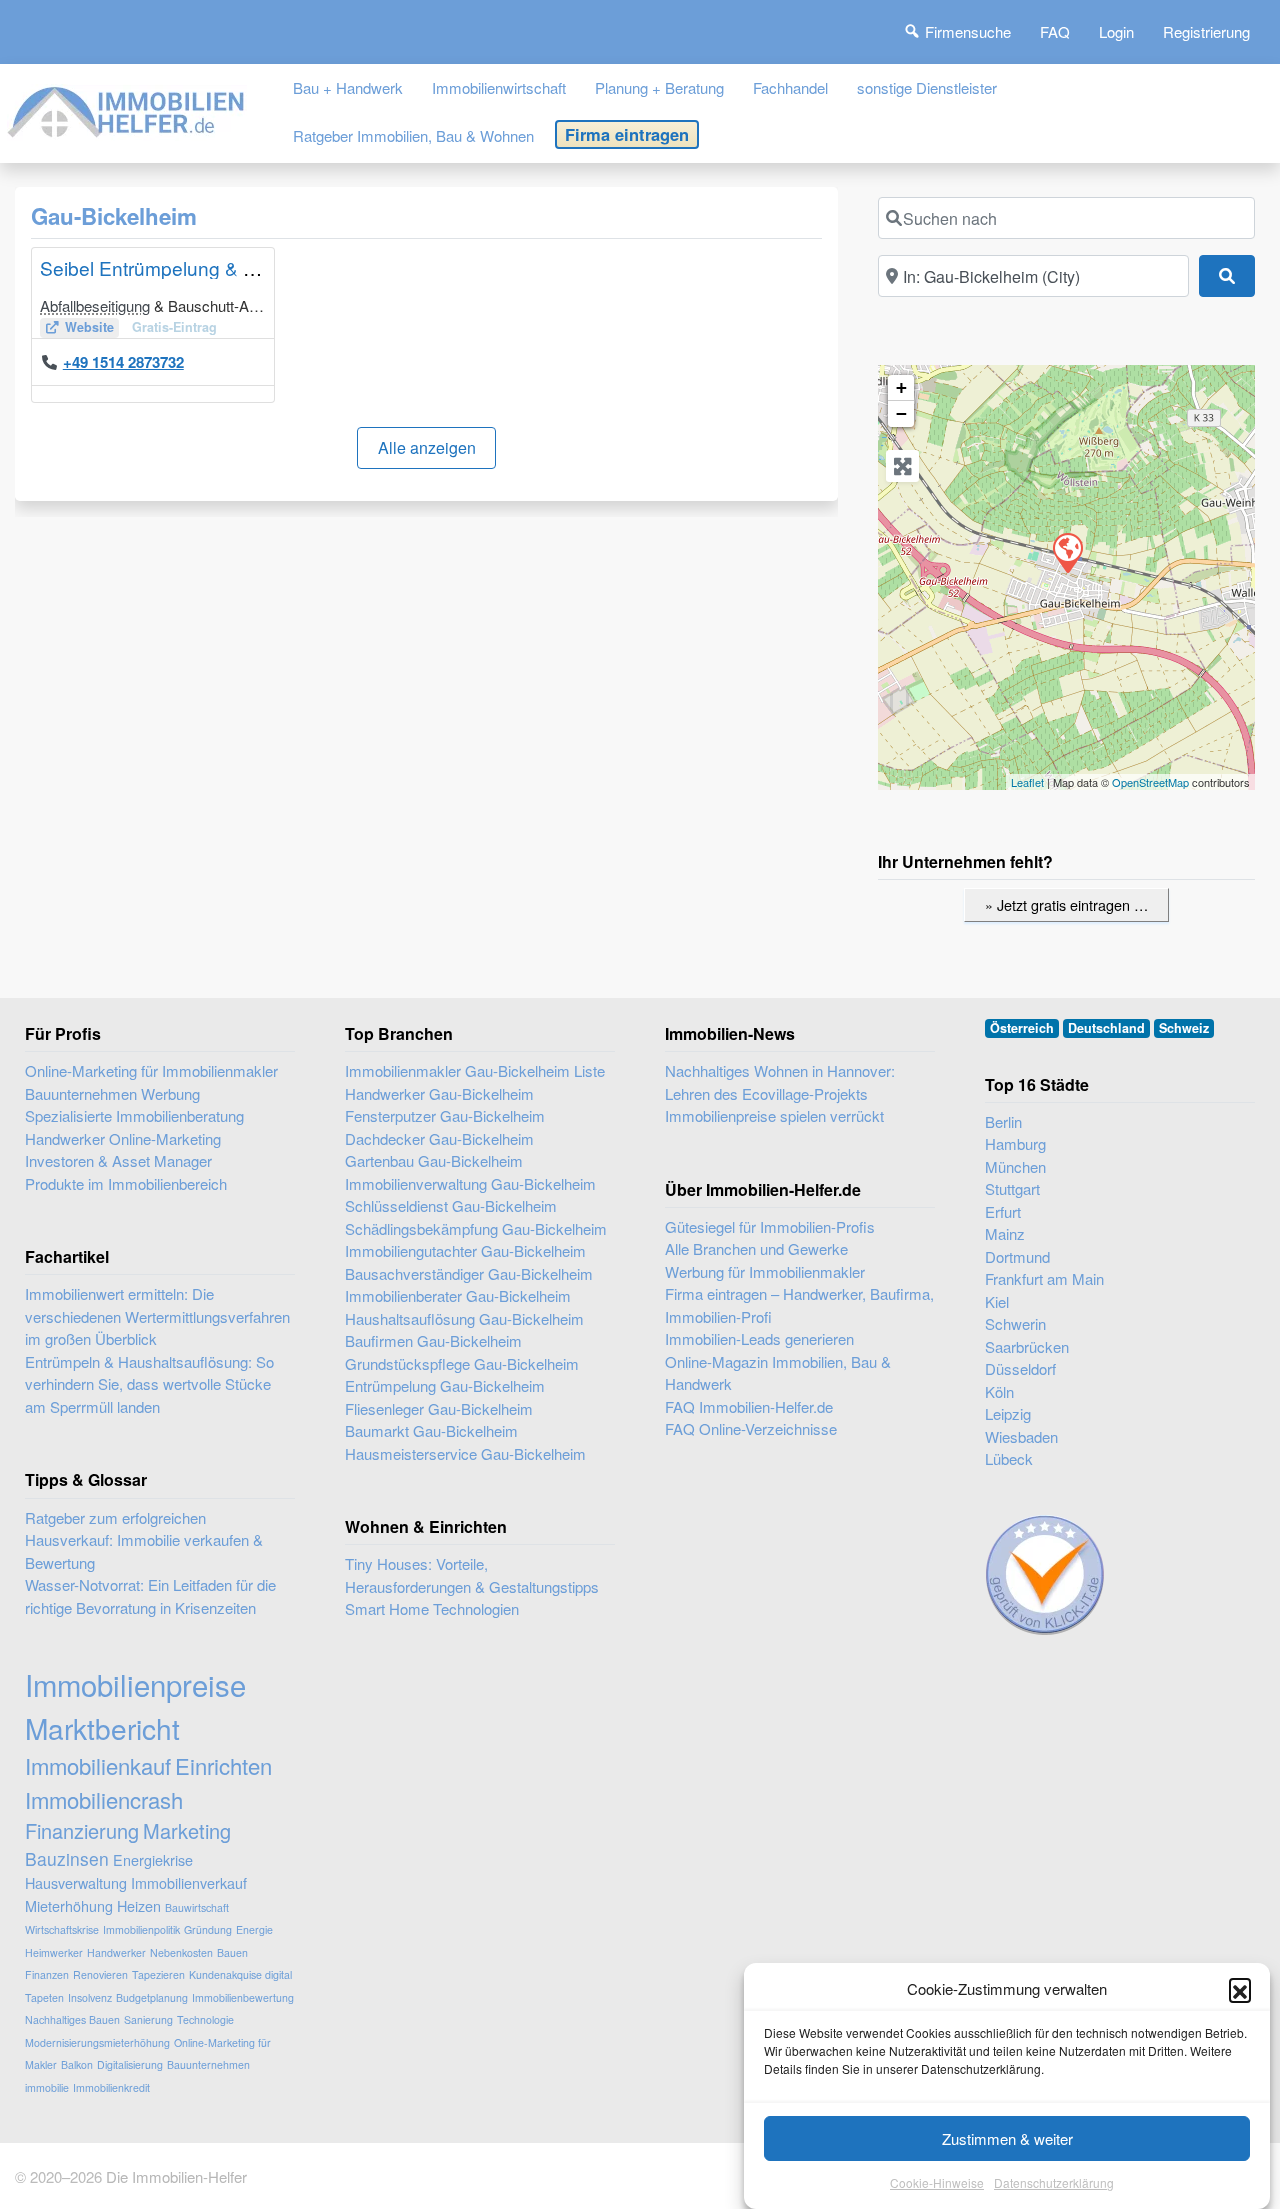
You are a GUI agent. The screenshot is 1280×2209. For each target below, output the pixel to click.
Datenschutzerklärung (1054, 2183)
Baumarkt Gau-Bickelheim (431, 1430)
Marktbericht (102, 1728)
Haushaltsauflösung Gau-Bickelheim (464, 1318)
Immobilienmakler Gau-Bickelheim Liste (475, 1070)
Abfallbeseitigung (95, 305)
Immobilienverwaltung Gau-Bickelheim (470, 1183)
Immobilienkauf (98, 1765)
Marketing (187, 1830)
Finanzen (47, 1974)
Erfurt (1003, 1211)
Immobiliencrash (104, 1799)
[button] (1240, 1989)
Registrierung (1206, 31)
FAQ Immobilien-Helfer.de (749, 1406)
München (1015, 1166)
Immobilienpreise (135, 1684)
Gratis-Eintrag (174, 327)
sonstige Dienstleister (927, 87)
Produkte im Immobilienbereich (126, 1183)
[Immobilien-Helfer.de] (127, 108)
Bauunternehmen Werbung (112, 1093)
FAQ (1055, 31)
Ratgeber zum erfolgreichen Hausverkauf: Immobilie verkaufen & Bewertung (144, 1540)
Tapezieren (158, 1974)
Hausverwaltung (76, 1882)
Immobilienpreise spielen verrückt (774, 1115)
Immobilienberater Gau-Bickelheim (458, 1295)
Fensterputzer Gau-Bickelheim (445, 1115)
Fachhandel (790, 87)
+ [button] (901, 387)
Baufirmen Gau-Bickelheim (433, 1340)
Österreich (1022, 1028)
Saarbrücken (1027, 1346)
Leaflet (1027, 782)
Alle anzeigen (427, 447)
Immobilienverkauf (189, 1882)
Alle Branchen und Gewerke (756, 1248)
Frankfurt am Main (1044, 1278)
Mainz (1005, 1233)
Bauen (232, 1952)
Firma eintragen (627, 134)
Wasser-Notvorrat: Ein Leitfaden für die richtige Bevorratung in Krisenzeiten (150, 1596)
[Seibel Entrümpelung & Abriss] (1067, 552)
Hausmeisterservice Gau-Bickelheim (465, 1453)
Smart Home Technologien (432, 1608)
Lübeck (1009, 1458)
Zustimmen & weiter (1007, 2138)
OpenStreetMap (1150, 782)
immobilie (47, 2087)
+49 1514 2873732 (123, 362)
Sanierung (148, 2019)
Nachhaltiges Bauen (72, 2019)
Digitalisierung (130, 2064)
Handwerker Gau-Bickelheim (439, 1093)
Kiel (997, 1301)
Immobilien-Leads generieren (759, 1338)
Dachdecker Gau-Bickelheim (439, 1138)
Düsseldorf (1020, 1368)
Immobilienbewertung (243, 1997)
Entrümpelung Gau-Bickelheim (445, 1385)
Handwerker (116, 1952)
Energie (254, 1929)
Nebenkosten (181, 1952)
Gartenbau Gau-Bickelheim (434, 1160)
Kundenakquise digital (240, 1974)
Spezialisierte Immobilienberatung (134, 1115)
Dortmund (1017, 1256)
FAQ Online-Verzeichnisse (751, 1428)
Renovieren (100, 1974)
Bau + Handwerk (348, 87)
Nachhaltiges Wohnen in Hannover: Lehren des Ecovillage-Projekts (780, 1082)
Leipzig (1008, 1413)
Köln (999, 1391)
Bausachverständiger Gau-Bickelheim (469, 1273)
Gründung (208, 1929)
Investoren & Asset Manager (118, 1160)
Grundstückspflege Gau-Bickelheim (462, 1363)
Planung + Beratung (659, 87)
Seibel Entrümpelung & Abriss (168, 267)
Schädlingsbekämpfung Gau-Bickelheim (476, 1228)
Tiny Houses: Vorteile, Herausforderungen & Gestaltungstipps (472, 1575)
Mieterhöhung (69, 1905)
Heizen (139, 1905)
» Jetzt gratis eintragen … (1066, 904)
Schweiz (1184, 1028)
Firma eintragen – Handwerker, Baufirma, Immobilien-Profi (799, 1305)
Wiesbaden (1021, 1436)
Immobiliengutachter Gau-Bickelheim (465, 1250)
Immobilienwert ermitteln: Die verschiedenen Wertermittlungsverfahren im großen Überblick (157, 1316)
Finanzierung (82, 1830)
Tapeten (44, 1997)
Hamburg (1015, 1143)
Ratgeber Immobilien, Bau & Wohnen (413, 135)
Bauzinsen (67, 1858)
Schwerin (1015, 1323)
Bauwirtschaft (197, 1907)
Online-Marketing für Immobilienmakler (151, 1070)
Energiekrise (153, 1859)
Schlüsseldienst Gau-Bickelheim (451, 1205)
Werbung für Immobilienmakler (765, 1271)
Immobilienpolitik (141, 1929)
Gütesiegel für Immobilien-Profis (770, 1226)
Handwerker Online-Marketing (123, 1138)
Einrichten (223, 1765)
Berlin (1003, 1121)
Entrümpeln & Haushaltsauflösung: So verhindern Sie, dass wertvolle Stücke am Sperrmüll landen (149, 1384)
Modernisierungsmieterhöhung (97, 2042)
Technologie (205, 2019)
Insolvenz (90, 1997)
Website (89, 327)
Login (1116, 31)
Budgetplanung (152, 1997)
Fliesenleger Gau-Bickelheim (439, 1408)
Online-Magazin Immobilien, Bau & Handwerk (778, 1373)
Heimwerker (54, 1952)
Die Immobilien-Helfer (176, 2176)
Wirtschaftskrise (62, 1929)
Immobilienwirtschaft (499, 87)
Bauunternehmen (208, 2064)
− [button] (901, 413)
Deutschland (1106, 1028)
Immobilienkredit (111, 2087)
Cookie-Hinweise (937, 2183)
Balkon (77, 2064)
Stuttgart (1012, 1188)
